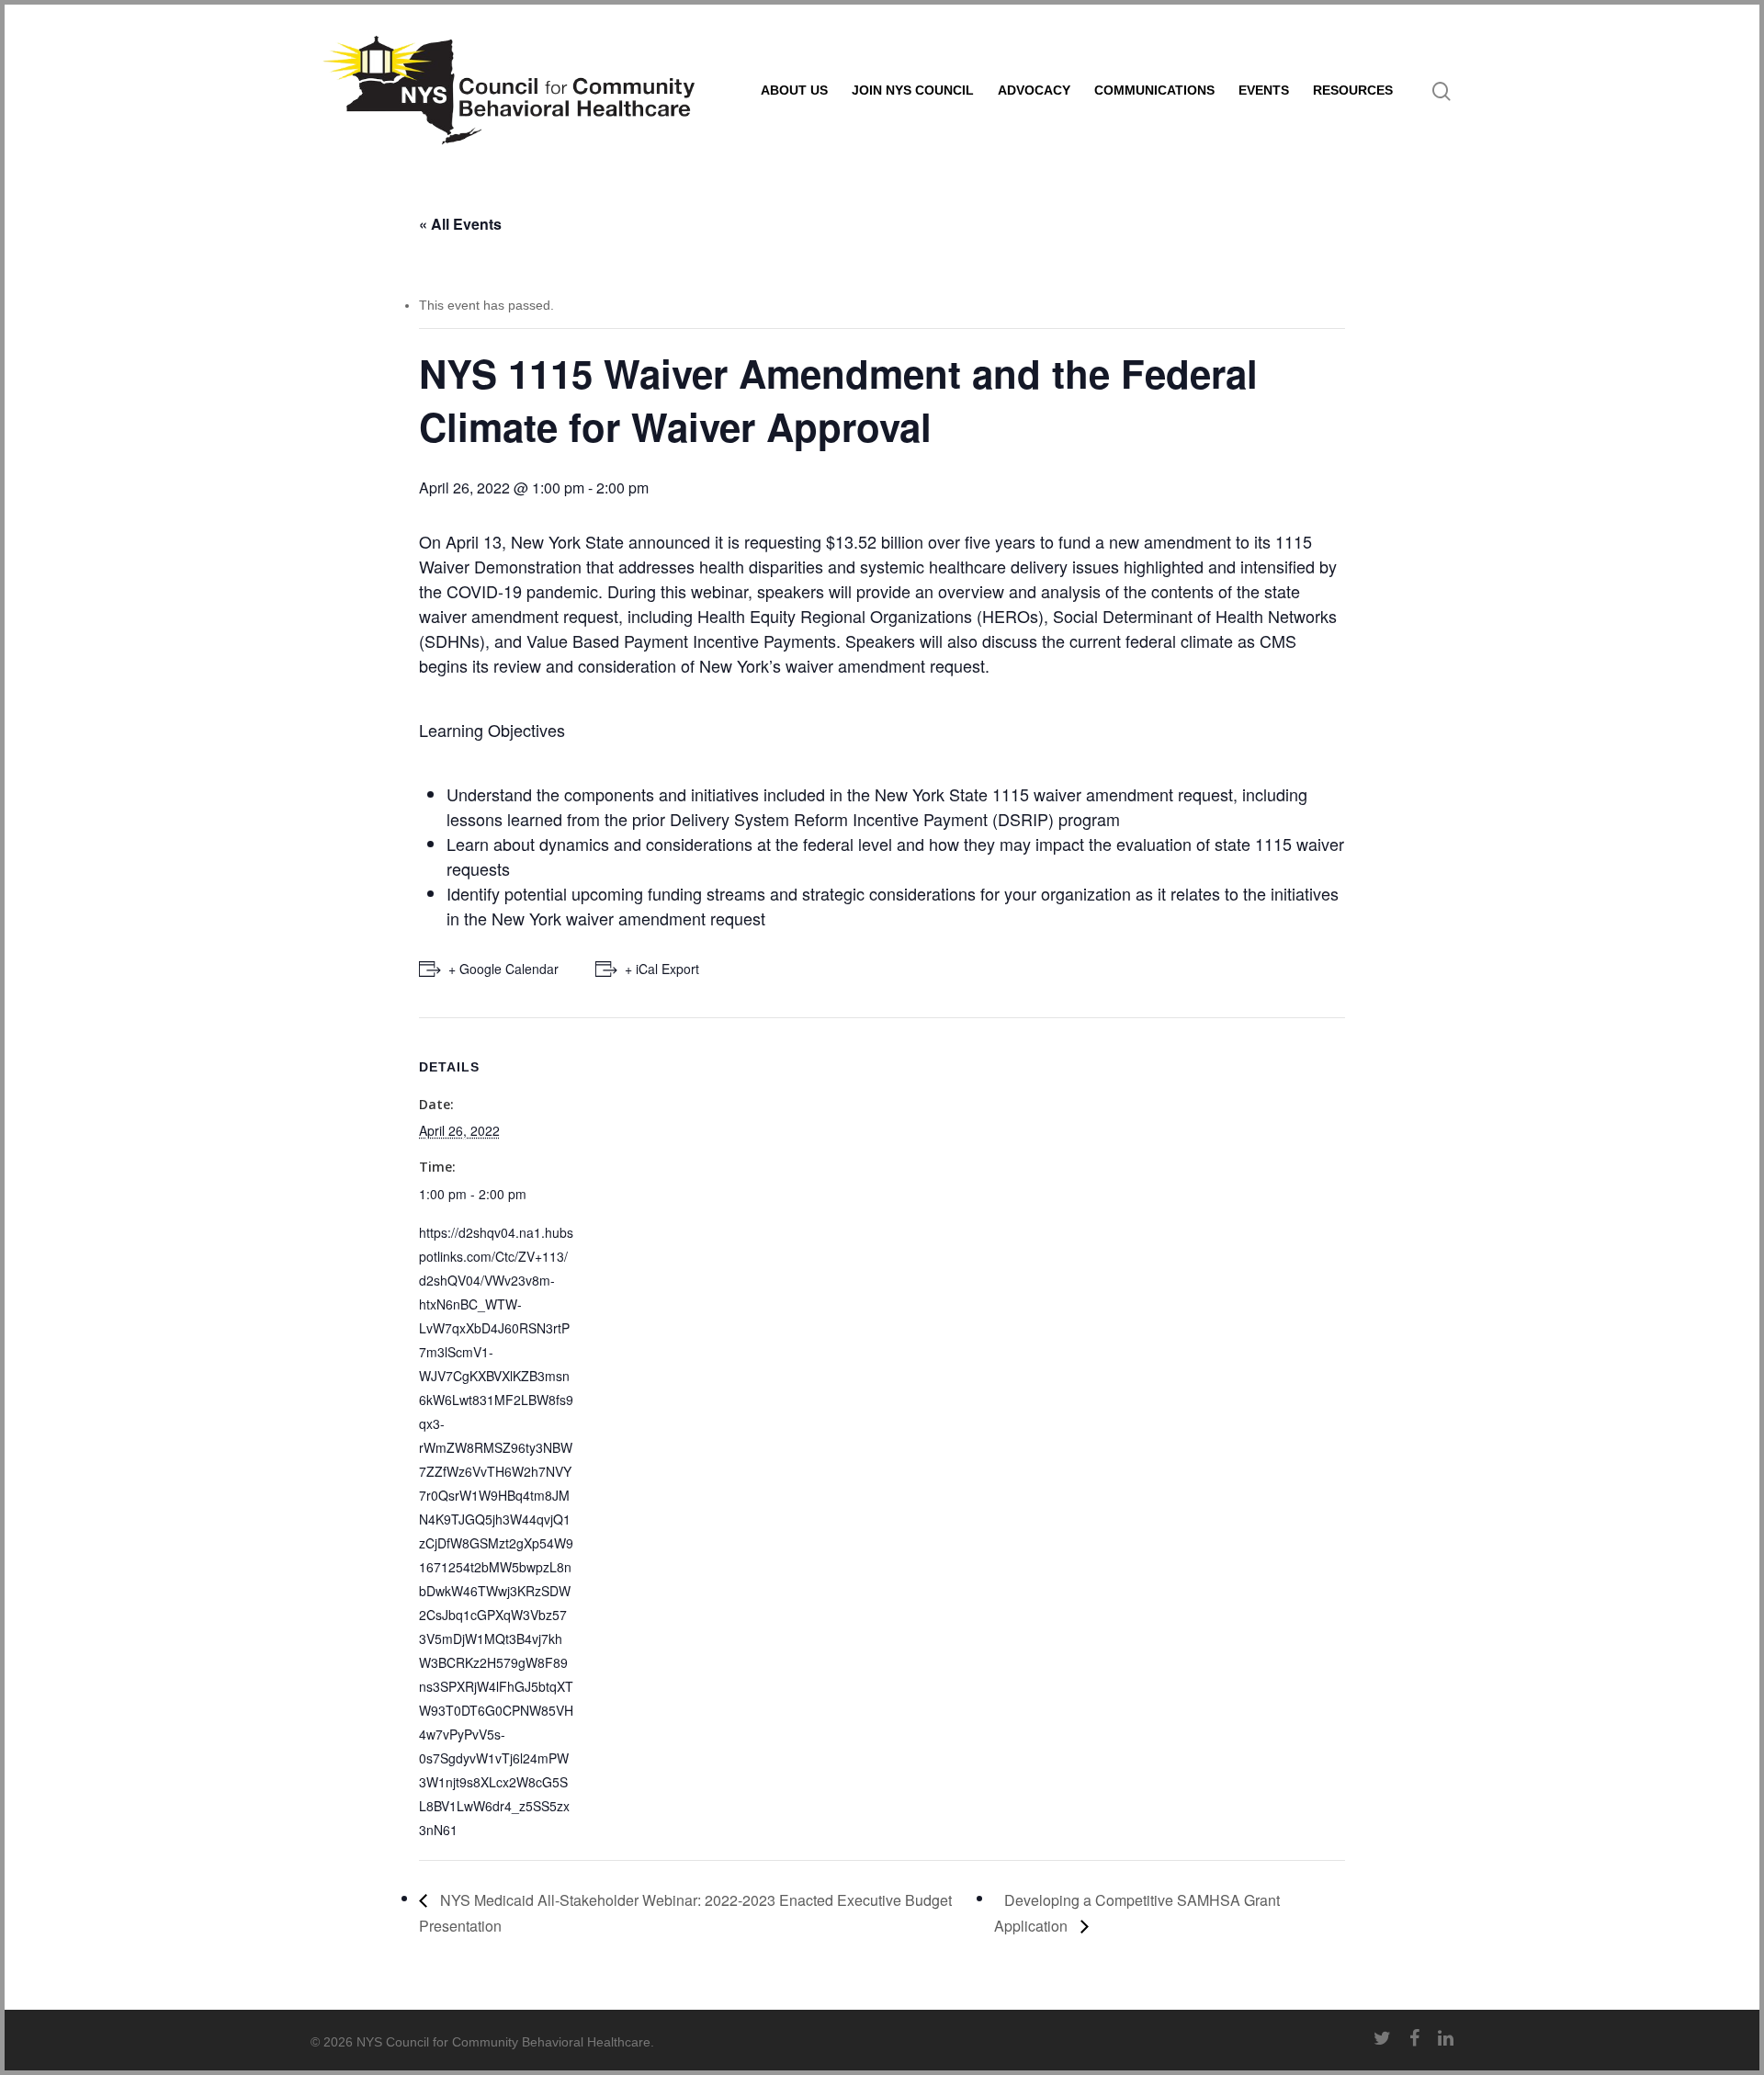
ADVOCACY (1034, 90)
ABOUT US (794, 90)
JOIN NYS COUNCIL (913, 90)
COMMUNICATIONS (1154, 90)
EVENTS (1264, 90)
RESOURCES (1353, 90)
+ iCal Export (662, 969)
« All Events (460, 224)
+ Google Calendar (503, 969)
